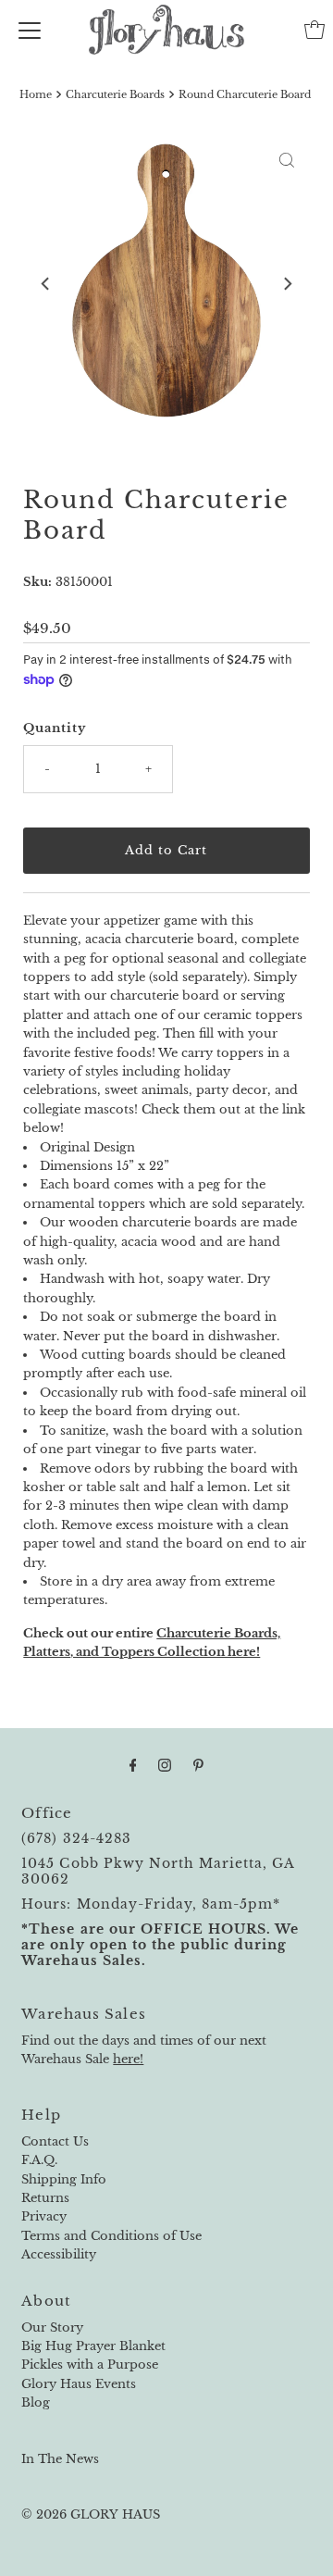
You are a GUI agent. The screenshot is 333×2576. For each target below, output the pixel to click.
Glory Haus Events (79, 2384)
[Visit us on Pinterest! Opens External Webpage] (198, 1765)
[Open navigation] (30, 30)
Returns (45, 2198)
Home (36, 94)
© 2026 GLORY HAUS (91, 2514)
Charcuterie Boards (115, 94)
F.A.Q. (39, 2160)
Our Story (52, 2327)
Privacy (44, 2216)
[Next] (287, 283)
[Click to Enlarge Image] (287, 160)
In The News (60, 2459)
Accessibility (59, 2254)
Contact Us (55, 2141)
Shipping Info (64, 2179)
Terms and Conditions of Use (111, 2236)
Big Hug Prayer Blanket (93, 2346)
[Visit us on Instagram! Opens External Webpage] (165, 1765)
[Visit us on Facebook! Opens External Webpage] (133, 1765)
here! (128, 2059)
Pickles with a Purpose (90, 2364)
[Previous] (46, 283)
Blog (36, 2402)
